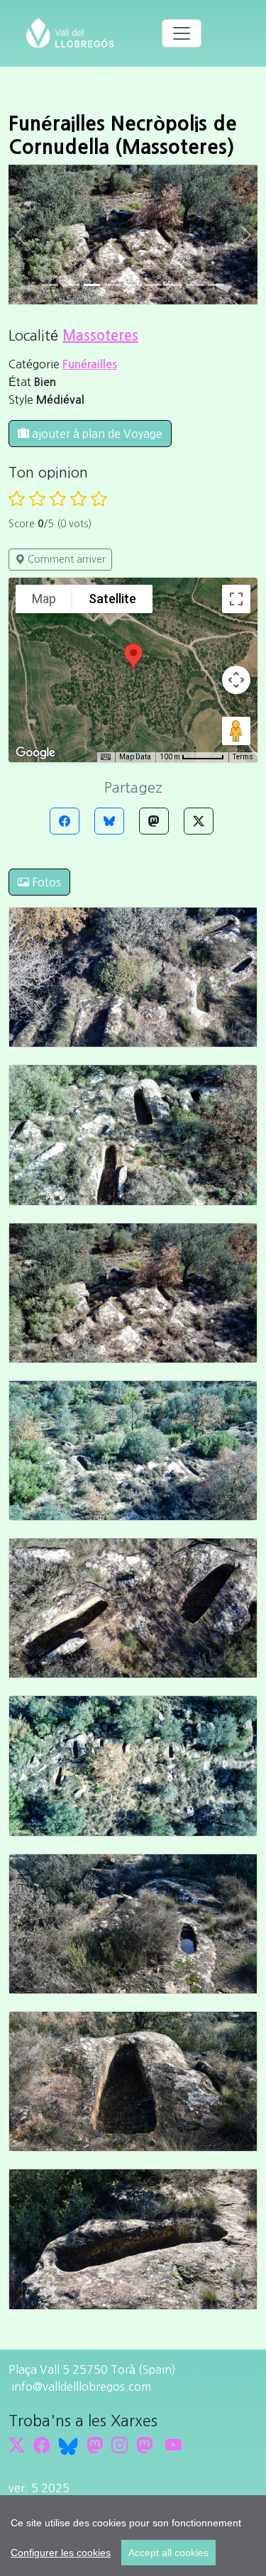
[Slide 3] (112, 285)
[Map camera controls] (236, 680)
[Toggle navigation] (182, 33)
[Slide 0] (50, 285)
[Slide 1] (71, 285)
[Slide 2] (92, 285)
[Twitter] (199, 821)
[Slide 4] (133, 285)
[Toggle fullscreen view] (236, 599)
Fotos (45, 882)
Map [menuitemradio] (44, 599)
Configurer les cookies (61, 2553)
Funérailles (90, 364)
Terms (243, 757)
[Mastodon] (154, 821)
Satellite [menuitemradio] (112, 599)
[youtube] (173, 2446)
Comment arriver (65, 559)
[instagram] (120, 2446)
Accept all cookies (168, 2553)
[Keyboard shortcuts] (106, 757)
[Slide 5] (154, 285)
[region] (133, 2536)
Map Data (135, 757)
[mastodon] (144, 2446)
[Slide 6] (174, 285)
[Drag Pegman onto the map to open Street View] (236, 731)
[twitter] (17, 2446)
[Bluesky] (109, 821)
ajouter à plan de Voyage (96, 434)
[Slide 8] (216, 285)
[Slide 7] (195, 285)
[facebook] (41, 2446)
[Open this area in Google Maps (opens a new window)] (35, 753)
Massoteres (100, 336)
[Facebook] (65, 821)
